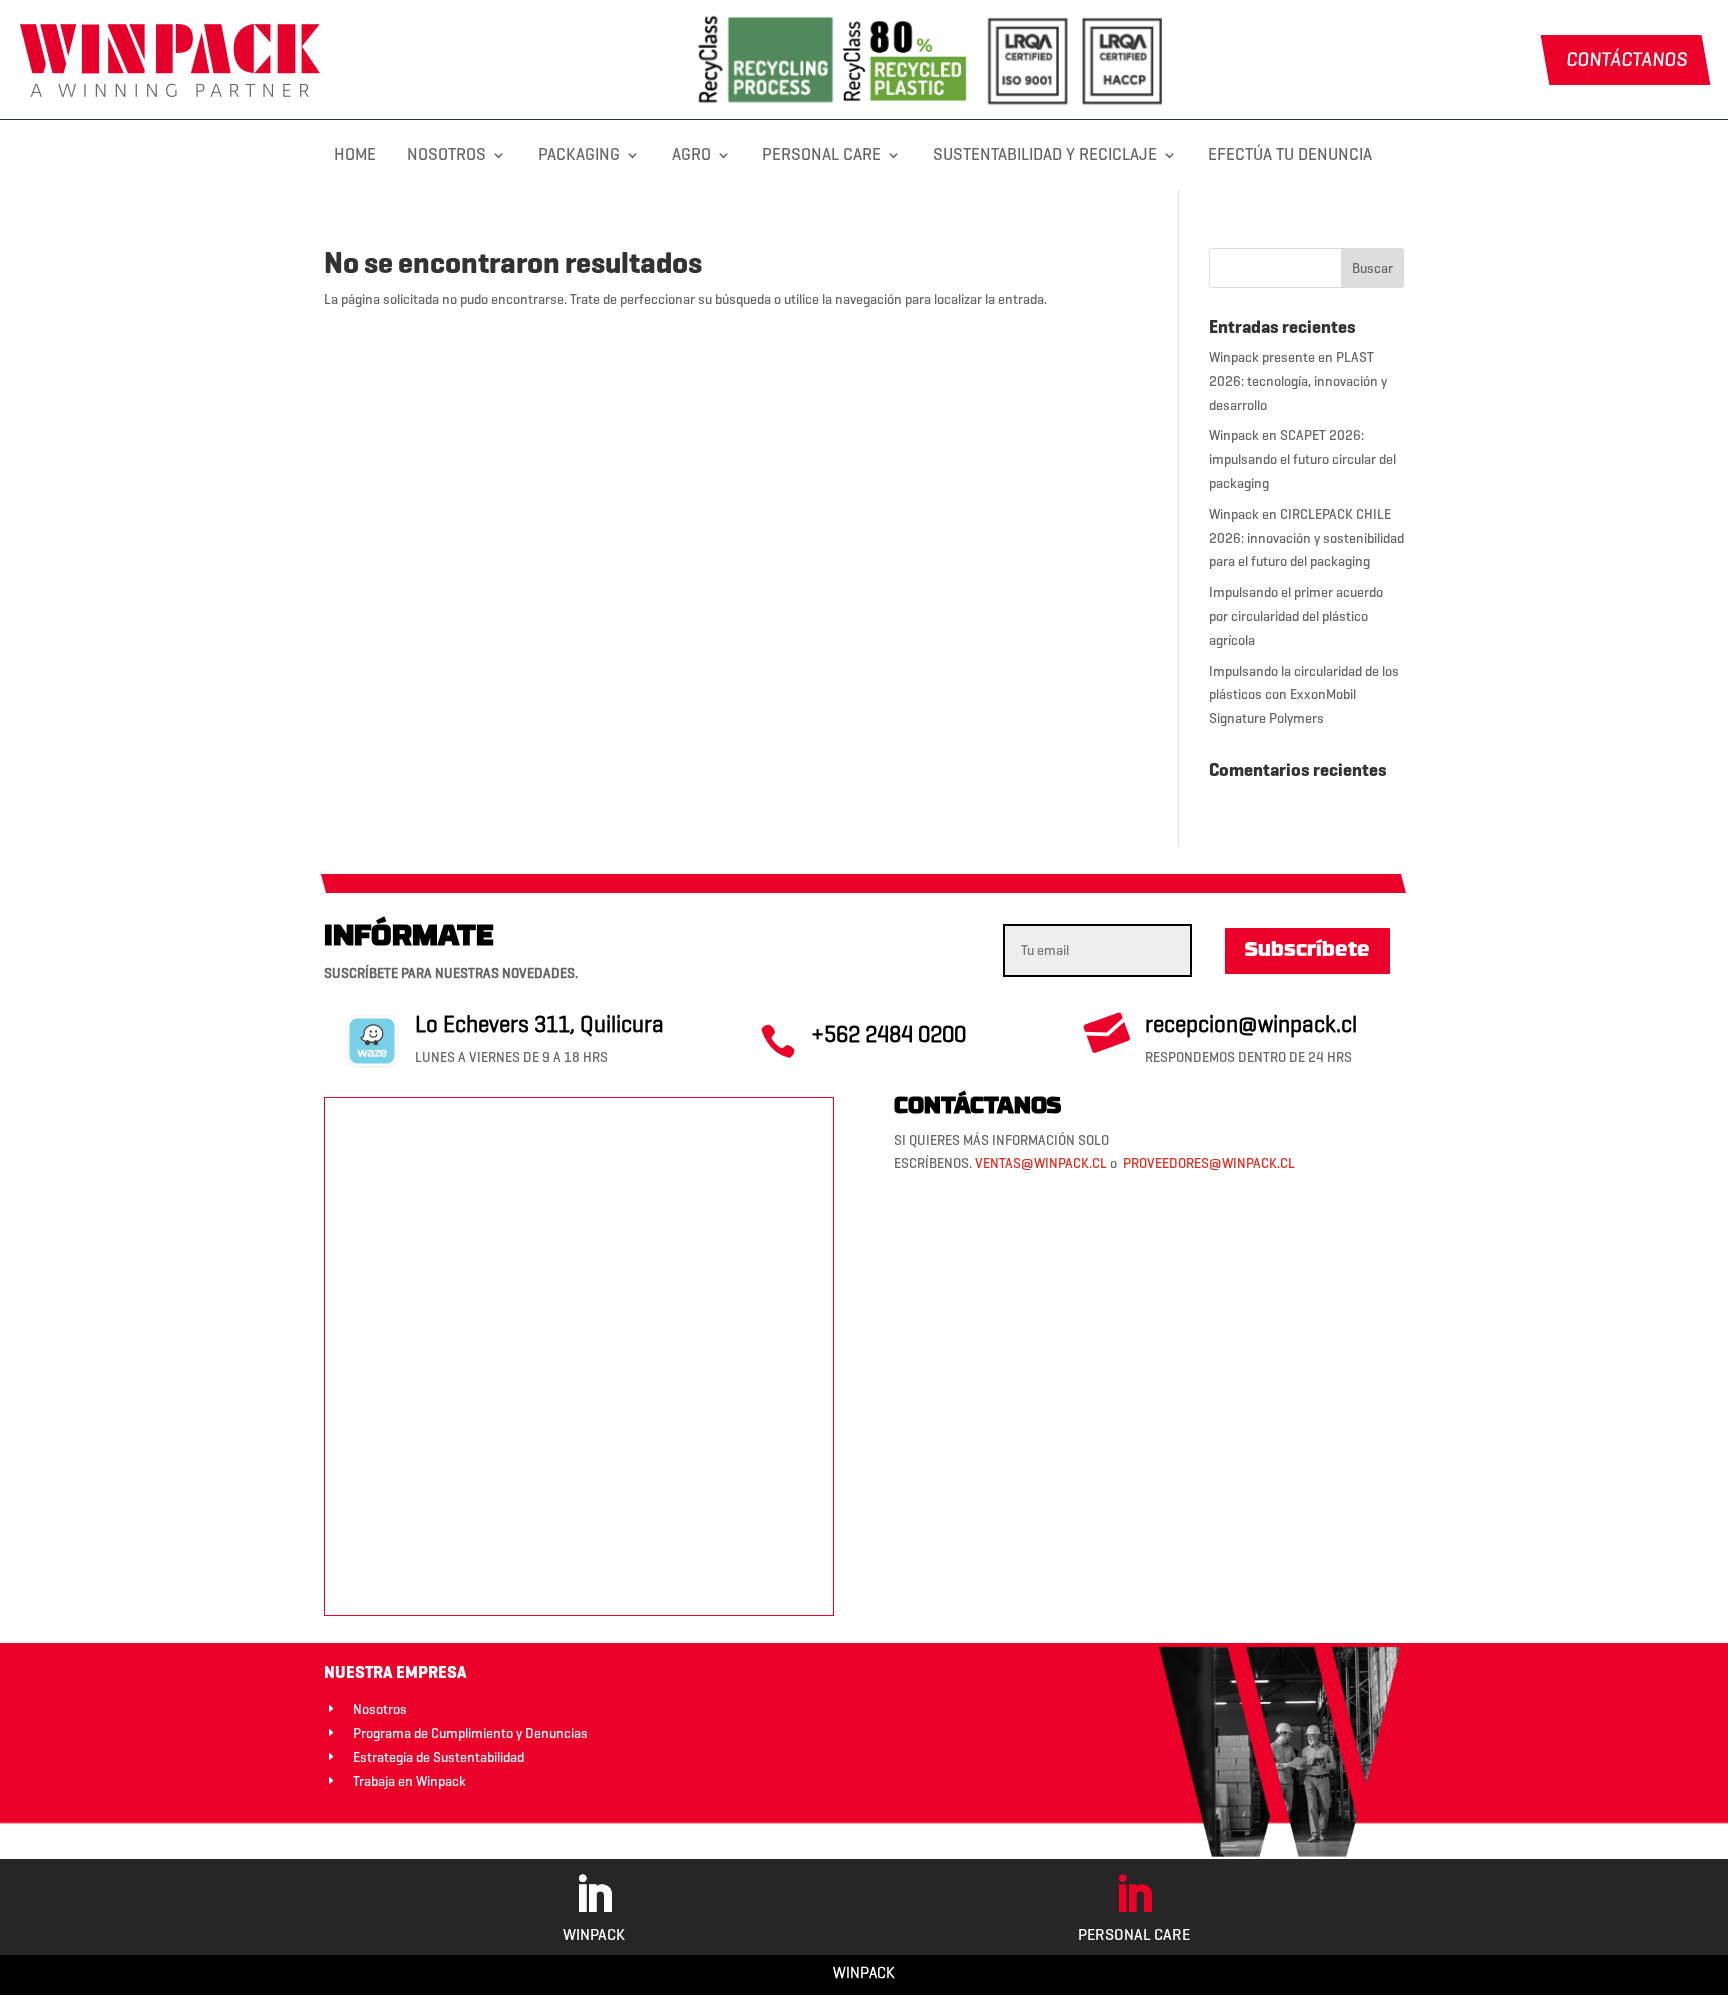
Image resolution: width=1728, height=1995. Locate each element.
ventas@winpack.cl (1041, 1163)
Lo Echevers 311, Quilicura (539, 1024)
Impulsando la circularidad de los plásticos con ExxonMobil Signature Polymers (1304, 695)
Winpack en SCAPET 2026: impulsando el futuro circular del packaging (1302, 459)
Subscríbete (1307, 951)
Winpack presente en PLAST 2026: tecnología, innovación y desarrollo (1298, 381)
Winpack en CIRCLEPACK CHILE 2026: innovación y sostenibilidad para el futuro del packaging (1306, 538)
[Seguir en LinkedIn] (594, 1895)
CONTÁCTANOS (1625, 59)
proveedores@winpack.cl (1209, 1163)
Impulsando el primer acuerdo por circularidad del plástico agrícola (1296, 616)
